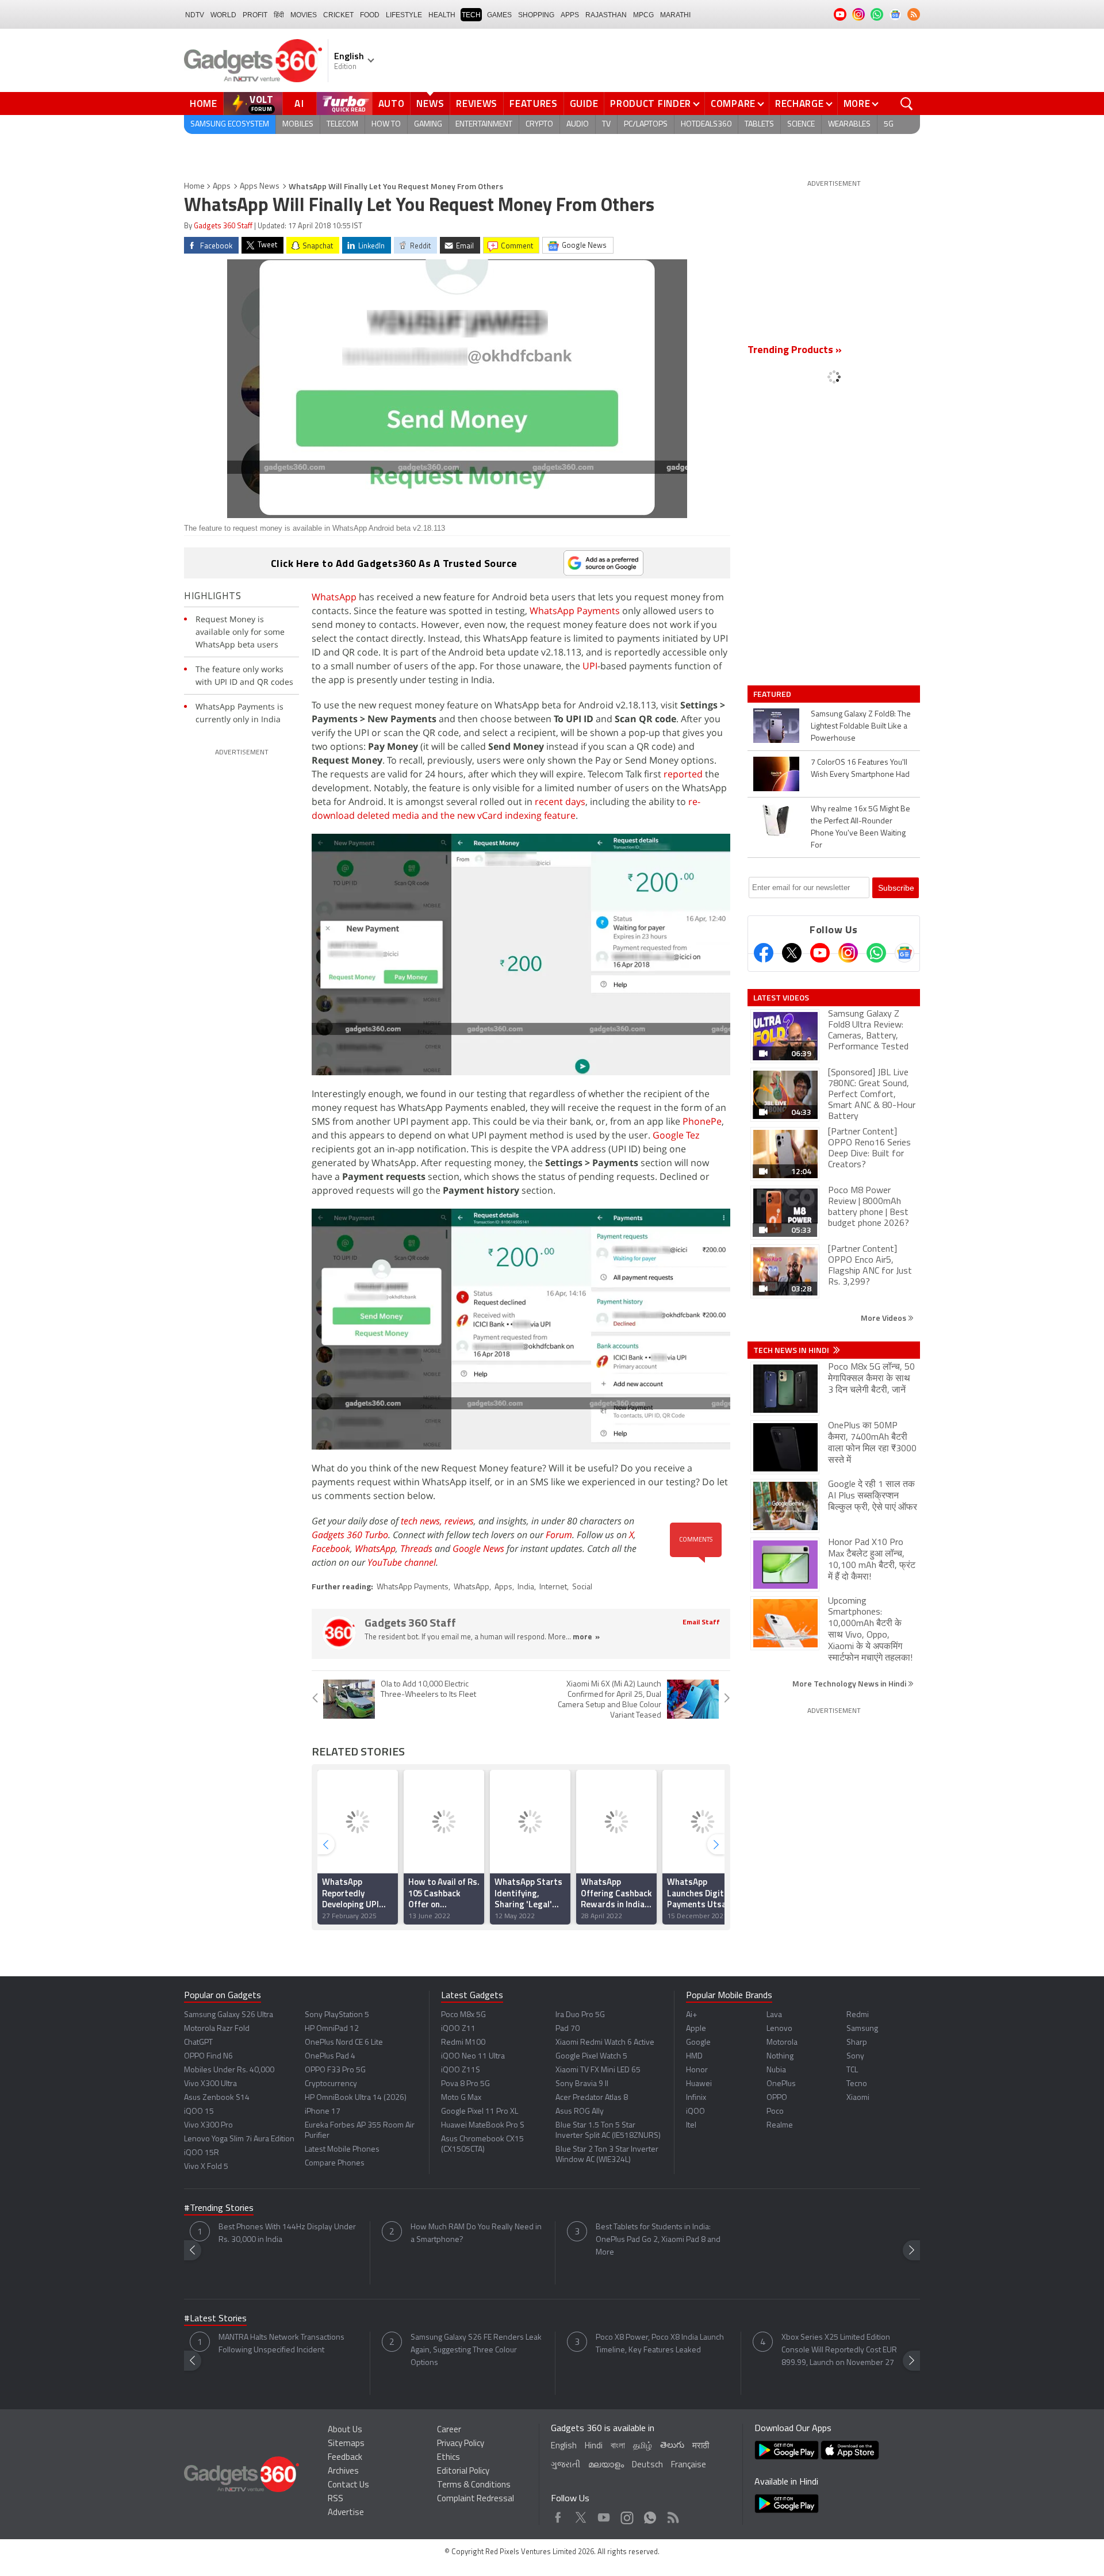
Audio (578, 124)
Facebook (331, 1548)
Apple (696, 2029)
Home (204, 103)
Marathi (675, 15)
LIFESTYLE (404, 15)
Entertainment (484, 124)
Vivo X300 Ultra (210, 2084)
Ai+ (691, 2015)
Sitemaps (346, 2444)
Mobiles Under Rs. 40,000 (229, 2070)
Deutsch (647, 2465)
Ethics (448, 2458)
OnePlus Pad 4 (330, 2056)
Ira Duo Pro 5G (580, 2015)
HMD (694, 2056)
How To (386, 124)
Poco (775, 2112)
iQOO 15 (199, 2112)
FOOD (370, 15)
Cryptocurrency (331, 2084)
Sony (855, 2056)
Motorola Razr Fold (217, 2029)
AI (300, 103)
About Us (345, 2430)
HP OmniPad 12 (332, 2029)
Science (801, 124)
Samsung (862, 2029)
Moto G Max (461, 2098)
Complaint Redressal (476, 2499)
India (526, 1587)
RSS (336, 2499)
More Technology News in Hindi (850, 1683)
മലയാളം (606, 2465)
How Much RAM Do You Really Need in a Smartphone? (476, 2234)
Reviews (477, 103)
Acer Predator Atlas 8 (592, 2098)
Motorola (782, 2043)
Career (449, 2430)
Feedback (345, 2458)
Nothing (780, 2056)
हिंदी (279, 15)
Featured (773, 694)
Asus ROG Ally (580, 2112)
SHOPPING (536, 15)
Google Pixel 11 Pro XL (480, 2112)
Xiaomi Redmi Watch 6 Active (605, 2043)
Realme (780, 2125)
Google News (478, 1548)
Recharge (800, 103)
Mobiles (298, 124)
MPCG (643, 15)
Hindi (594, 2446)
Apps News (260, 187)
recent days (560, 802)
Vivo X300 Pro (208, 2125)
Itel (691, 2125)
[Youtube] (820, 953)
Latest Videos (781, 998)
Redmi (858, 2015)
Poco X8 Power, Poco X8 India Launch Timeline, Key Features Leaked (660, 2344)
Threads (416, 1548)
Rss (672, 2515)
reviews (459, 1521)
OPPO (777, 2098)
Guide (584, 103)
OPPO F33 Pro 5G (335, 2070)
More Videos (884, 1318)
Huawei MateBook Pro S (483, 2125)
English (564, 2446)
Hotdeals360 (706, 124)
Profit (255, 15)
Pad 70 (568, 2029)
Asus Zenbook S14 (217, 2098)
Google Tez (676, 1135)
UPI (590, 666)
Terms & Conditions (474, 2485)
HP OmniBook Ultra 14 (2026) (356, 2098)
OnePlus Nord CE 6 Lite (344, 2043)
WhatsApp (334, 597)
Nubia (776, 2070)
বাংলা (618, 2446)
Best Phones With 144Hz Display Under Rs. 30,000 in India (287, 2234)
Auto (392, 103)
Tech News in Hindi (792, 1350)
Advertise (346, 2513)
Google (698, 2043)
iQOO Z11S (461, 2070)
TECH (471, 15)
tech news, (423, 1521)
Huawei (699, 2084)
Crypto (539, 124)
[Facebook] (764, 953)
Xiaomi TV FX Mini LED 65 (598, 2070)
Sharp (857, 2043)
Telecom (342, 124)
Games (499, 15)
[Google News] (904, 953)
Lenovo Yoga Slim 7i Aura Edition (239, 2139)
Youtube (604, 2515)
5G (889, 124)
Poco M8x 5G (463, 2015)
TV (606, 124)
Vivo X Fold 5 (206, 2167)
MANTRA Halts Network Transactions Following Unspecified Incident (281, 2344)
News (430, 103)
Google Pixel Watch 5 (591, 2056)
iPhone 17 (323, 2112)
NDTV (195, 15)
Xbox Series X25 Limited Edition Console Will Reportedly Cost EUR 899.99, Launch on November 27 (839, 2350)
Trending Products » (795, 351)
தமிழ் (643, 2446)
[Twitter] (792, 953)
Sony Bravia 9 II (582, 2084)
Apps (222, 187)
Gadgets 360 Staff (223, 226)
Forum (559, 1535)
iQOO (695, 2112)
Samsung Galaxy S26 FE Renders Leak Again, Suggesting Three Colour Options (476, 2350)
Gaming (428, 124)
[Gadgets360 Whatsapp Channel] (876, 953)
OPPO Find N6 (208, 2056)
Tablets (759, 124)
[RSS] (914, 14)
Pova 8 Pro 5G (465, 2084)
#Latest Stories (215, 2319)
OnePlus (781, 2084)
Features (534, 103)
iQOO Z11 (458, 2029)
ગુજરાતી (566, 2465)
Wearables (849, 124)
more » (586, 1637)
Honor (697, 2070)
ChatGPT (198, 2043)
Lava (774, 2015)
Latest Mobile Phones (342, 2150)
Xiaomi (858, 2098)
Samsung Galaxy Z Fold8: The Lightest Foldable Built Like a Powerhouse (861, 727)
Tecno (857, 2084)
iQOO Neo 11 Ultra (473, 2056)
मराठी (701, 2446)
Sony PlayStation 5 (337, 2015)
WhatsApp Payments (575, 611)
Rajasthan (606, 15)
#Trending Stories (219, 2209)
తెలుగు (672, 2446)
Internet (553, 1587)
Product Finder (651, 103)
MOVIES (304, 15)
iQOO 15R (202, 2153)
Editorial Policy (463, 2472)
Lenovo (779, 2029)
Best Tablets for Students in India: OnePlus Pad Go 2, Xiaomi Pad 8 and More (658, 2240)
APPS (570, 15)
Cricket (338, 15)
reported (683, 774)
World (223, 15)
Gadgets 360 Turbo (350, 1535)
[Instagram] (848, 953)
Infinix (696, 2098)
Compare (733, 103)
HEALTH (442, 15)
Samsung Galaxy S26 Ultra (229, 2015)
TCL (852, 2070)
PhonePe (702, 1121)
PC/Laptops (646, 124)
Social (582, 1587)
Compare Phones (335, 2163)
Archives (343, 2472)
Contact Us (348, 2485)
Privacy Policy (461, 2444)
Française (689, 2465)
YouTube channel (402, 1562)
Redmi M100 (463, 2043)
